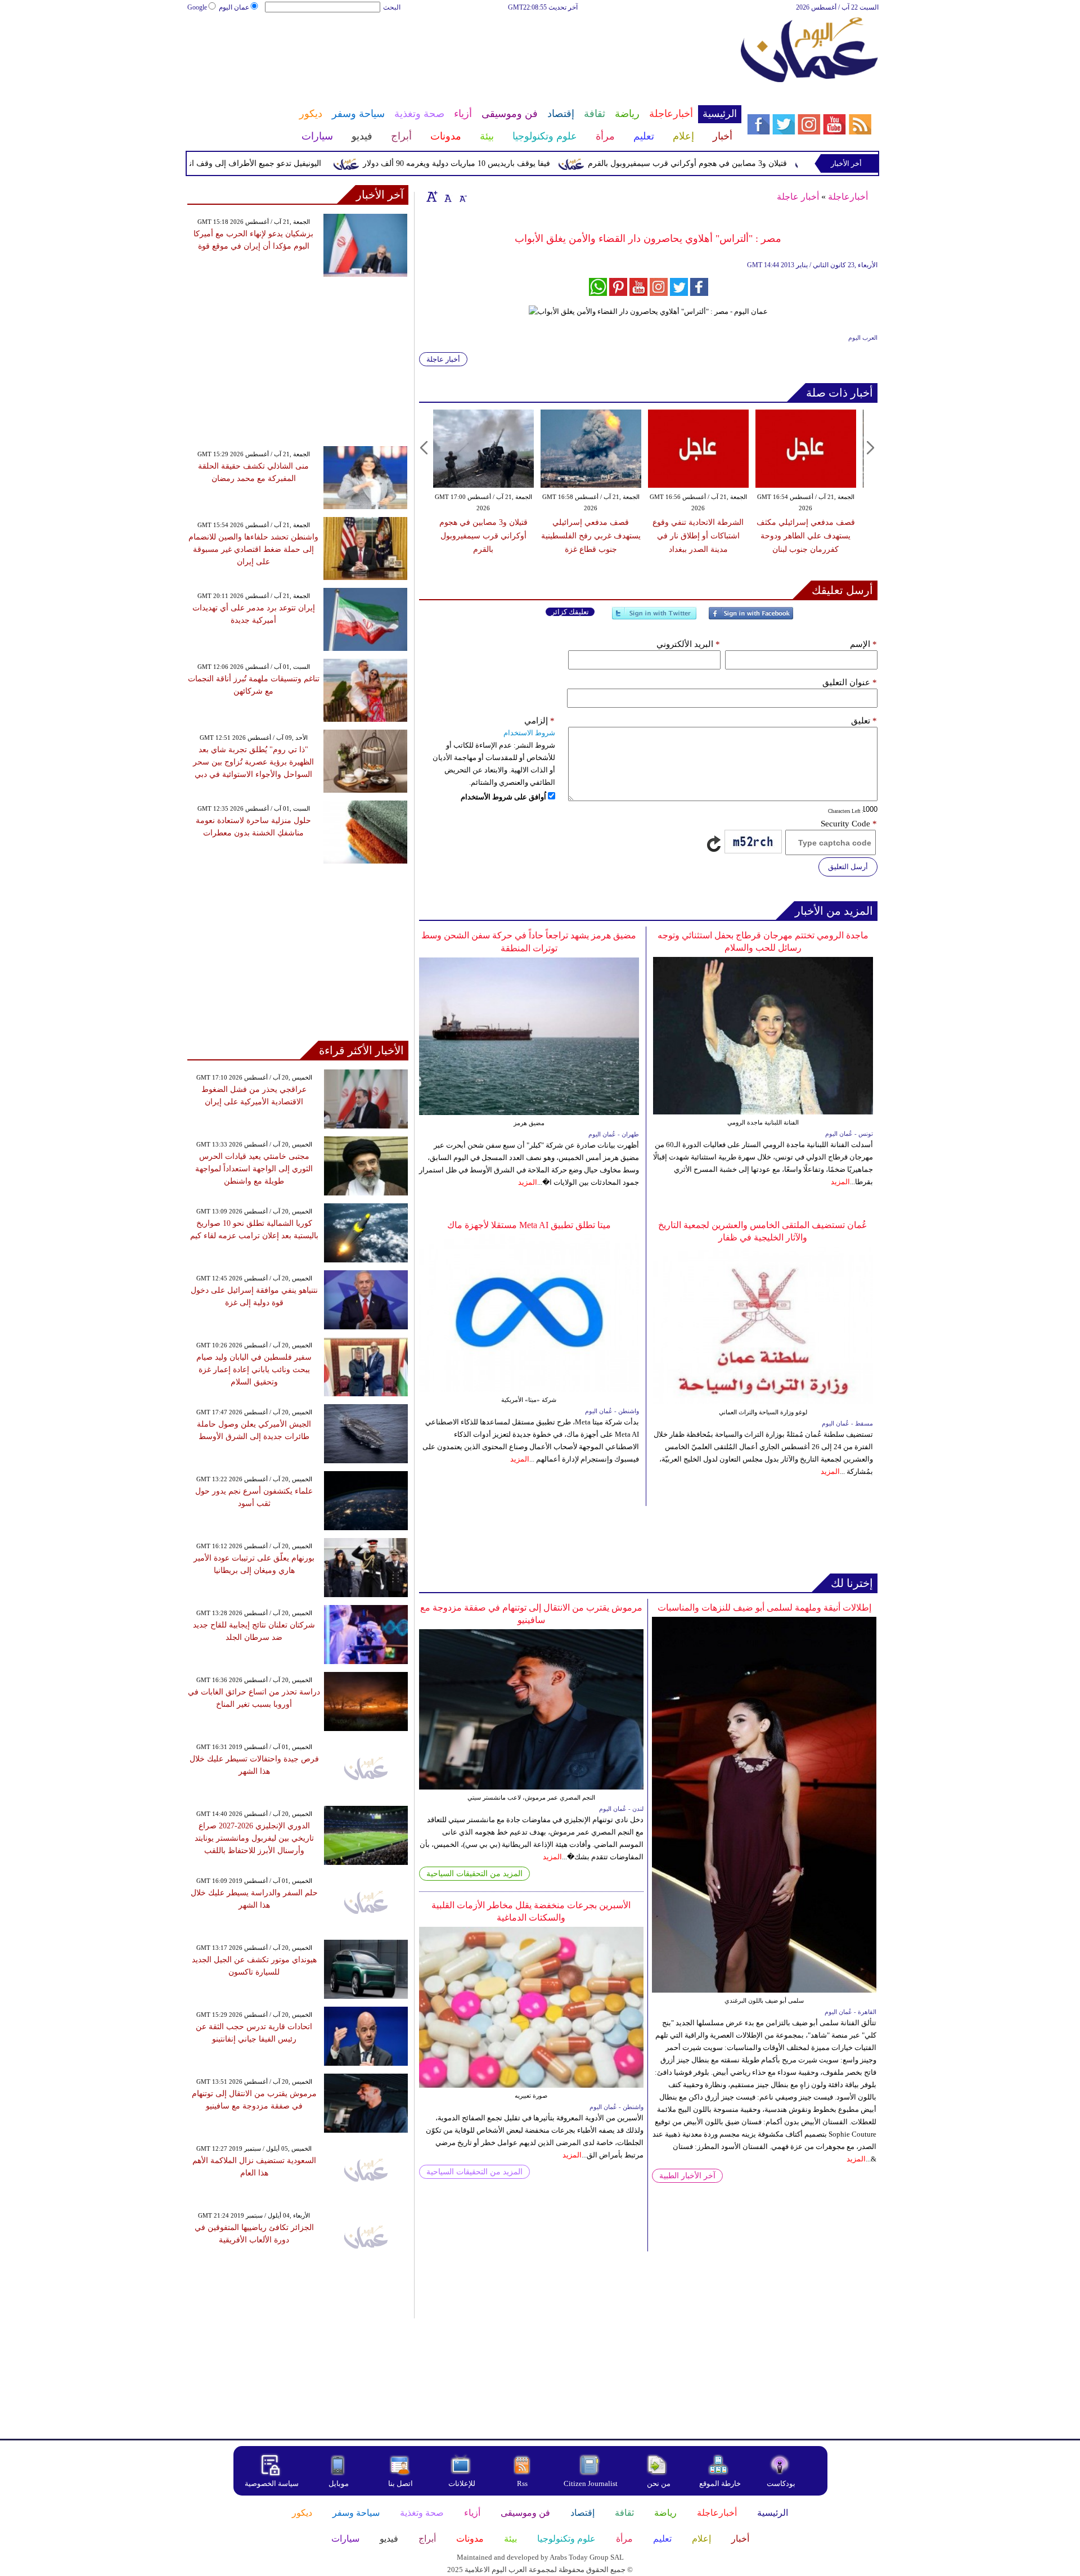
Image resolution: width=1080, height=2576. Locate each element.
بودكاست (781, 2483)
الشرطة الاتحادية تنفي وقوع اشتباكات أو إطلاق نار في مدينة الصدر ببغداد (698, 536)
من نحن (659, 2483)
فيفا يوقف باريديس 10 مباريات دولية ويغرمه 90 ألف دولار (505, 163)
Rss (523, 2483)
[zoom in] (432, 196)
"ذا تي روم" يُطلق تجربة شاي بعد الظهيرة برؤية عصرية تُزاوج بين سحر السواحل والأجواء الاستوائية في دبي (253, 762)
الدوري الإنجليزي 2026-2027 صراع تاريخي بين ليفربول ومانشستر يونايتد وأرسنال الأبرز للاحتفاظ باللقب (254, 1838)
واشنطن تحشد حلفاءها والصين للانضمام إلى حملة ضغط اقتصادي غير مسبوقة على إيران (253, 549)
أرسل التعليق (848, 867)
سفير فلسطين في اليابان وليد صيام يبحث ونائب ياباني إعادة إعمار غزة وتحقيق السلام (254, 1370)
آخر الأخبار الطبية (687, 2176)
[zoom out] (462, 196)
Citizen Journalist (591, 2483)
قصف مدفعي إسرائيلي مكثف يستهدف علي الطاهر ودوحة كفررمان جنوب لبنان (806, 536)
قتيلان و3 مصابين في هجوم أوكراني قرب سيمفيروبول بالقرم (736, 163)
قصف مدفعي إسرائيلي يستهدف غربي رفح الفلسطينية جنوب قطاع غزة (591, 536)
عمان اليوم (234, 7)
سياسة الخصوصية (272, 2483)
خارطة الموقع (720, 2483)
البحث (392, 7)
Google (197, 7)
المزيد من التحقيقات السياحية (474, 1874)
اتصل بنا (400, 2483)
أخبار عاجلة (798, 197)
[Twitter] (654, 618)
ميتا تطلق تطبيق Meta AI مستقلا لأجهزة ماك (529, 1225)
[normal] (447, 196)
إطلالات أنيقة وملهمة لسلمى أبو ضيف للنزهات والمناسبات (764, 1608)
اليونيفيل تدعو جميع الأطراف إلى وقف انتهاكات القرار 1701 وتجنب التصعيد (249, 163)
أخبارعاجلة (848, 197)
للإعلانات (462, 2483)
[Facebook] (751, 618)
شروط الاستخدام (529, 733)
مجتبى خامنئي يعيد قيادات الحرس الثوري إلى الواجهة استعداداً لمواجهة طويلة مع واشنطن (254, 1169)
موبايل (339, 2483)
